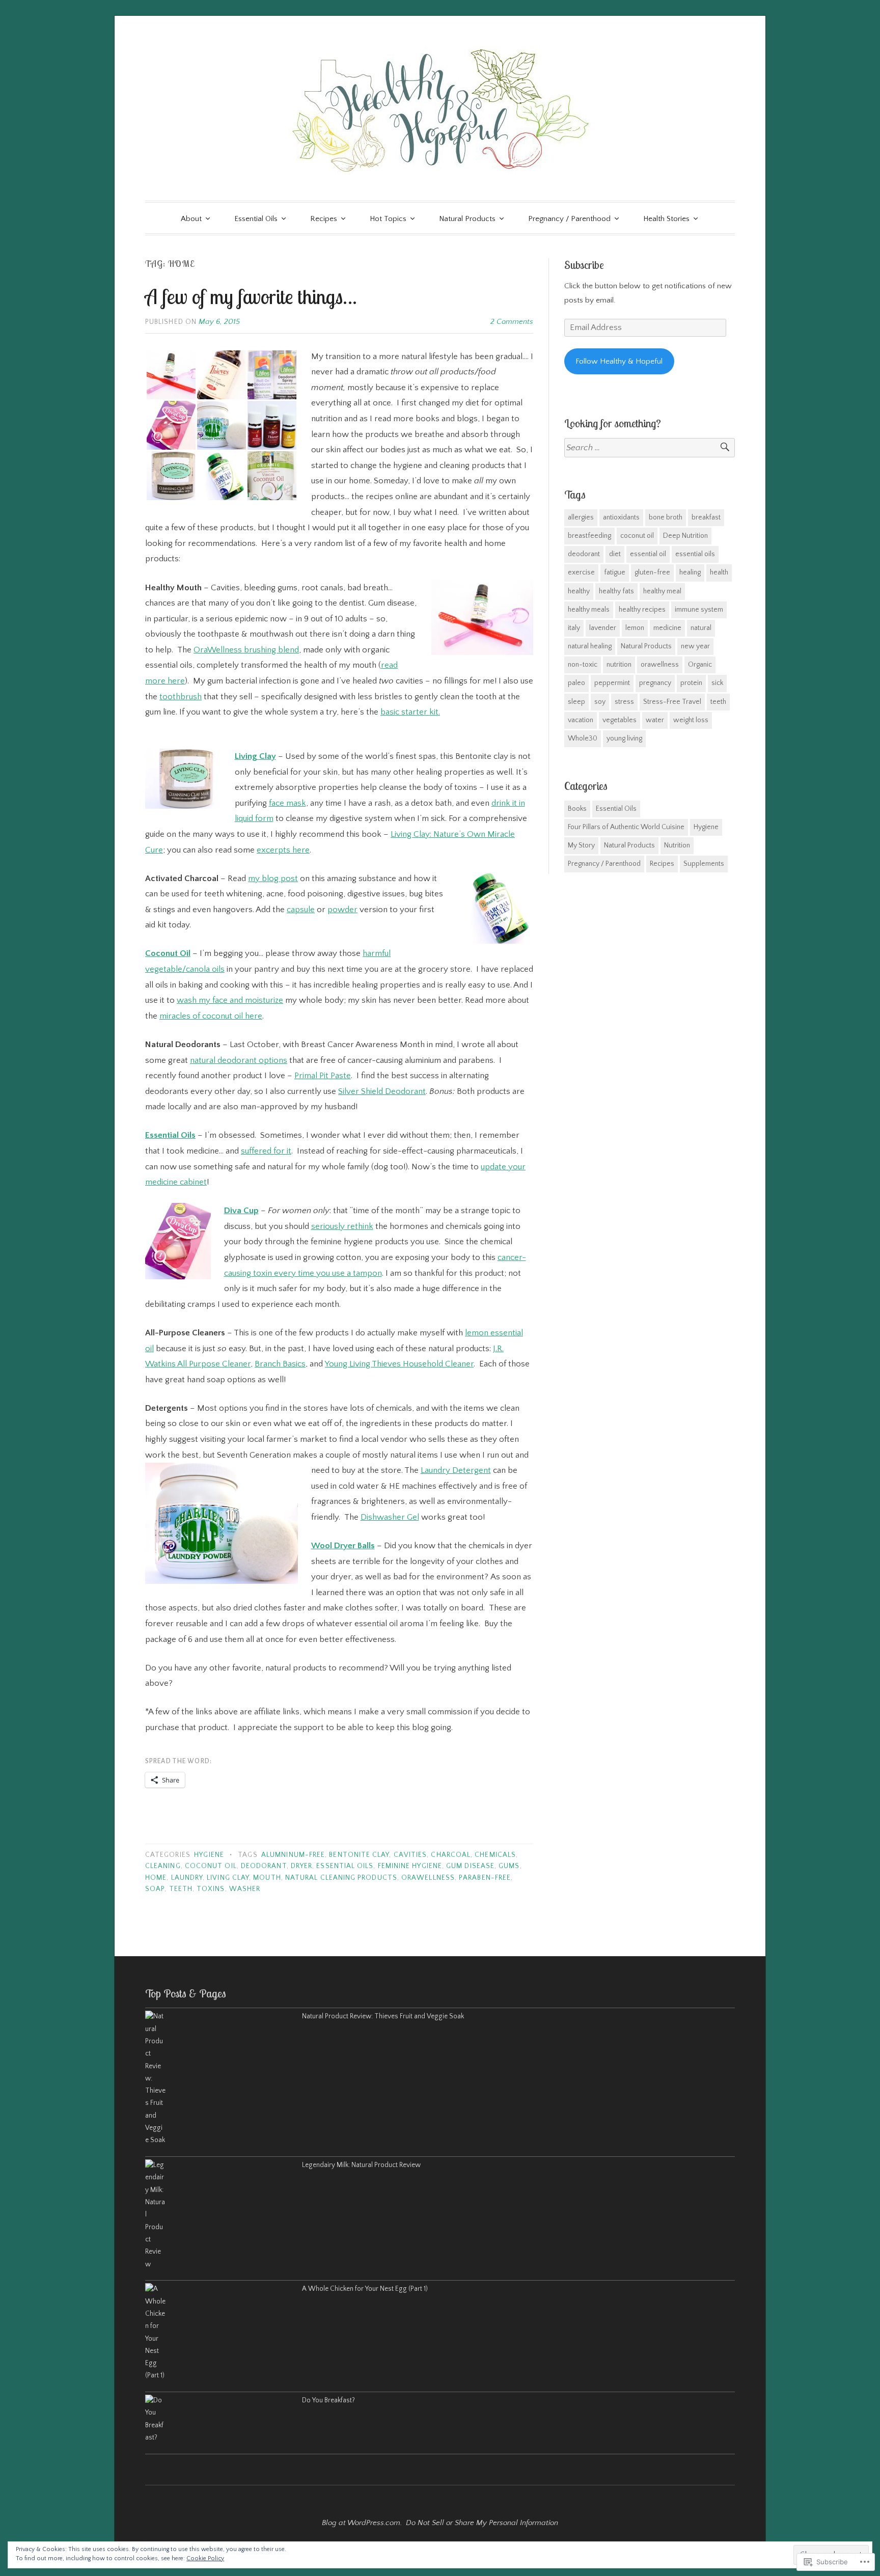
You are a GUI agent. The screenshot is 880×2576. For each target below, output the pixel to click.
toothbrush (181, 697)
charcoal (451, 1855)
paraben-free (485, 1878)
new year (695, 646)
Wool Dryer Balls (343, 1546)
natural (701, 628)
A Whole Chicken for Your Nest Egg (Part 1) (365, 2289)
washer (245, 1889)
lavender (603, 628)
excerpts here (283, 850)
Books (577, 809)
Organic (700, 665)
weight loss (691, 720)
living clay (228, 1878)
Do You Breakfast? (328, 2401)
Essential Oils (256, 219)
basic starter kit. (410, 712)
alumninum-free (293, 1855)
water (655, 720)
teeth (181, 1889)
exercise (581, 572)
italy (574, 628)
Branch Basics (280, 1364)
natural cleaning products (341, 1878)
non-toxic (583, 665)
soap (155, 1889)
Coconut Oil (168, 953)
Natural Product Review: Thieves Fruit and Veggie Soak (383, 2017)
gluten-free (652, 572)
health (719, 572)
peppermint (612, 683)
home (156, 1878)
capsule (301, 910)
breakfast (706, 517)
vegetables (620, 720)
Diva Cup (241, 1211)
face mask (287, 803)
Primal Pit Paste (323, 1076)
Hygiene (209, 1855)
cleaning (163, 1866)
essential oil (648, 554)
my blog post (273, 879)
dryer (301, 1866)
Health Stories (666, 219)
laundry (187, 1878)
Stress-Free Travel (672, 702)
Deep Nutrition (685, 536)
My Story (581, 845)
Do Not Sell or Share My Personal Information (482, 2523)
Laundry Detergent (456, 1470)
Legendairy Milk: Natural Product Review (361, 2165)
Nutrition (677, 845)
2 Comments (512, 322)
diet (615, 554)
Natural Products (467, 219)
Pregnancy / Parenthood (569, 219)
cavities (410, 1855)
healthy (579, 591)
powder (342, 910)
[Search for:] (650, 448)
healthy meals (589, 610)
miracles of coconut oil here (211, 1016)
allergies (581, 517)
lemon (635, 628)
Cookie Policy (205, 2558)
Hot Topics (388, 219)
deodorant (264, 1866)
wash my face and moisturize (230, 1000)
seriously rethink (342, 1226)
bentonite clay (359, 1855)
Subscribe (584, 265)
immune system (699, 610)
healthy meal (662, 591)
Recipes (324, 219)
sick (717, 683)
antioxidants (621, 517)
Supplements (704, 864)
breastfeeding (589, 536)
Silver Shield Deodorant (382, 1091)
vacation (581, 720)
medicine (667, 628)
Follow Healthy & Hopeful (619, 361)
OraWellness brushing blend (246, 650)
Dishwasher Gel (390, 1517)
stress (624, 702)
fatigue (615, 572)
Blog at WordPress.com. (362, 2523)
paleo (576, 683)
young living (624, 738)
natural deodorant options (239, 1060)
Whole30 (583, 738)
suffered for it (266, 1151)
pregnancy (655, 683)
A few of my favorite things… (251, 296)
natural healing (590, 646)
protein (691, 683)
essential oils (345, 1866)
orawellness (428, 1878)
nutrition (619, 665)
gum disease (470, 1866)
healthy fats (616, 591)
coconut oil (211, 1866)
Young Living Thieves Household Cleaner (399, 1364)
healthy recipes (642, 610)
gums (509, 1866)
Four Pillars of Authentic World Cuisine (626, 827)
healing (690, 572)
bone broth (666, 517)
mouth (267, 1878)
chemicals (495, 1855)
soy (600, 702)
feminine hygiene (410, 1866)
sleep (576, 702)
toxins (211, 1889)
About (191, 219)
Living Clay (255, 756)
